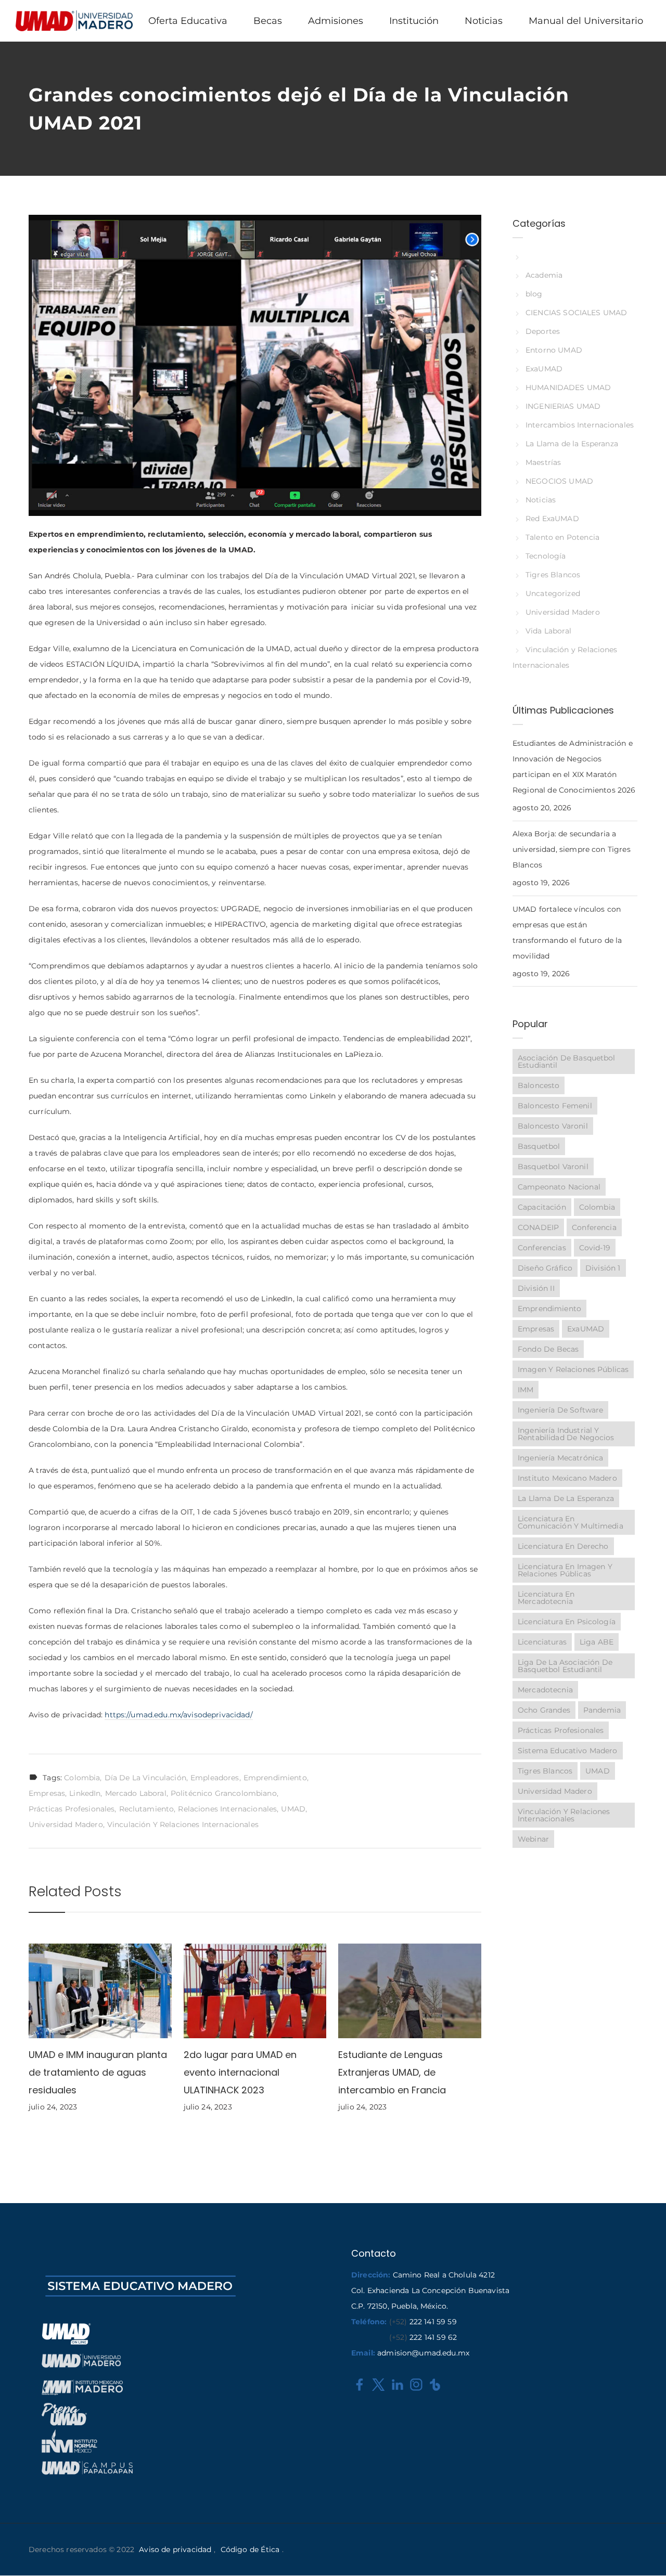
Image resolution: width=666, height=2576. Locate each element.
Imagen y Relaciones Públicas (573, 1369)
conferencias (542, 1248)
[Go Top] (647, 2553)
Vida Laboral (548, 631)
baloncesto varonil (553, 1126)
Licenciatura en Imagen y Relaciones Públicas (565, 1570)
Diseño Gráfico (545, 1268)
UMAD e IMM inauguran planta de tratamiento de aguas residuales (98, 2072)
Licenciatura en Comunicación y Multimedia (571, 1522)
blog (534, 294)
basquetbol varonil (553, 1167)
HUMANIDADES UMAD (568, 387)
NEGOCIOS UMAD (559, 481)
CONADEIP (538, 1227)
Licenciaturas (542, 1642)
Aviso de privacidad (175, 2549)
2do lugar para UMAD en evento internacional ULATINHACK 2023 (240, 2072)
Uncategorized (553, 593)
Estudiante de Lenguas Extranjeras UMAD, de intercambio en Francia (392, 2072)
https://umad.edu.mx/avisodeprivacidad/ (178, 1715)
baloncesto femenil (555, 1106)
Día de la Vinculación (145, 1778)
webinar (533, 1839)
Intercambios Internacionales (580, 425)
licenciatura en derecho (563, 1546)
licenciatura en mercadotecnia (546, 1598)
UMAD (293, 1809)
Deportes (543, 331)
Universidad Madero (66, 1824)
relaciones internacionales (227, 1809)
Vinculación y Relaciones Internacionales (183, 1824)
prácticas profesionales (72, 1809)
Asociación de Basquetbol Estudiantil (567, 1062)
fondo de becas (548, 1349)
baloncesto (539, 1085)
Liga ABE (597, 1642)
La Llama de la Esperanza (572, 444)
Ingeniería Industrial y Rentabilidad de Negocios (566, 1434)
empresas (47, 1793)
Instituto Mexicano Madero (567, 1478)
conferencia (594, 1227)
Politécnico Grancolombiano (224, 1793)
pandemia (602, 1710)
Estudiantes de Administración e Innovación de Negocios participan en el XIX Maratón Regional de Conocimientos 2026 (574, 767)
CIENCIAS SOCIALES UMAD (576, 313)
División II (536, 1288)
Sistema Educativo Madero (568, 1751)
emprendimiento (275, 1778)
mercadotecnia (545, 1690)
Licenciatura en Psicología (567, 1622)
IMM (526, 1390)
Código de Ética (250, 2549)
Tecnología (546, 556)
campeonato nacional (559, 1187)
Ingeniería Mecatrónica (560, 1458)
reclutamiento (147, 1809)
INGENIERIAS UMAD (563, 406)
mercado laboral (136, 1793)
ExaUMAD (544, 369)
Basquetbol (539, 1146)
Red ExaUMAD (552, 519)
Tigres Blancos (553, 575)
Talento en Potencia (562, 537)
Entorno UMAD (554, 350)
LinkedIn (85, 1793)
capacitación (542, 1207)
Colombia (82, 1778)
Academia (544, 275)
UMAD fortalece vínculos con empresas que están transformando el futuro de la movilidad (567, 933)
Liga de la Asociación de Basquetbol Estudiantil (565, 1666)
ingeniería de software (560, 1410)
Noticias (541, 500)
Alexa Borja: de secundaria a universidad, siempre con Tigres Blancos (572, 849)
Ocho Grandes (544, 1710)
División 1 (603, 1268)
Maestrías (543, 462)
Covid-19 (595, 1248)
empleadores (215, 1778)
